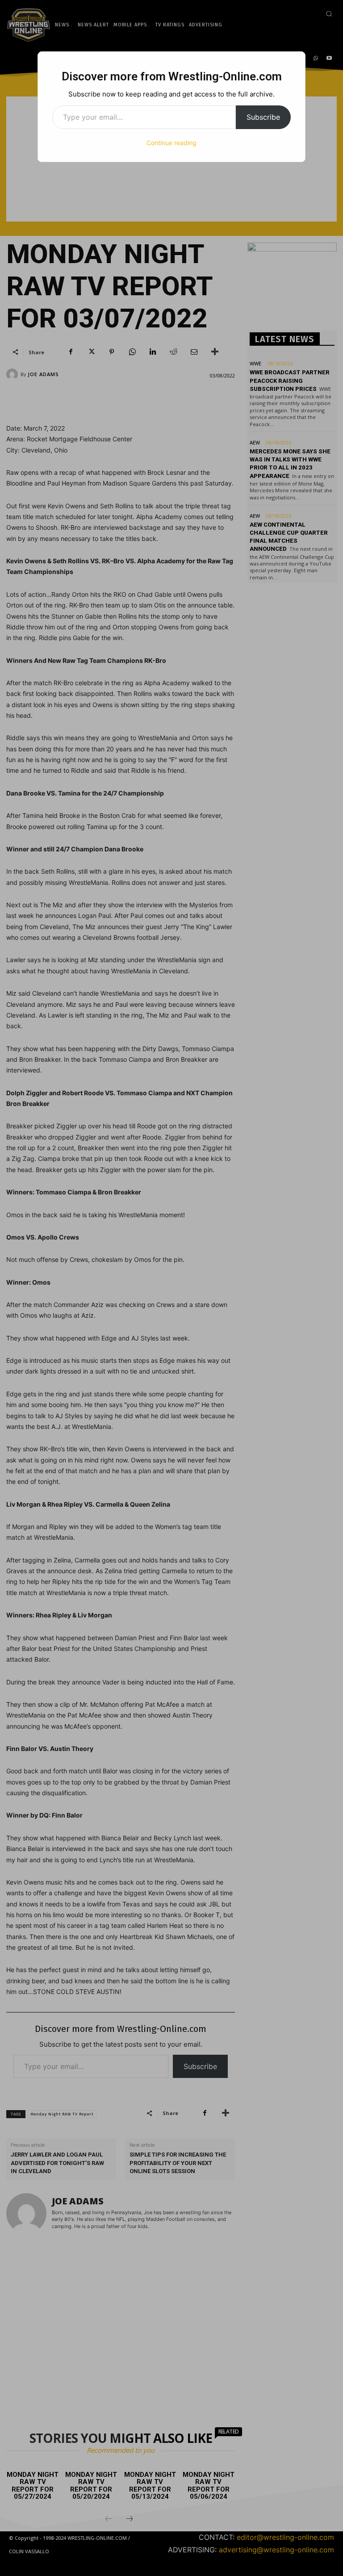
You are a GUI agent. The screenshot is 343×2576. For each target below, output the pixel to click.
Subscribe (263, 117)
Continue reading (171, 143)
